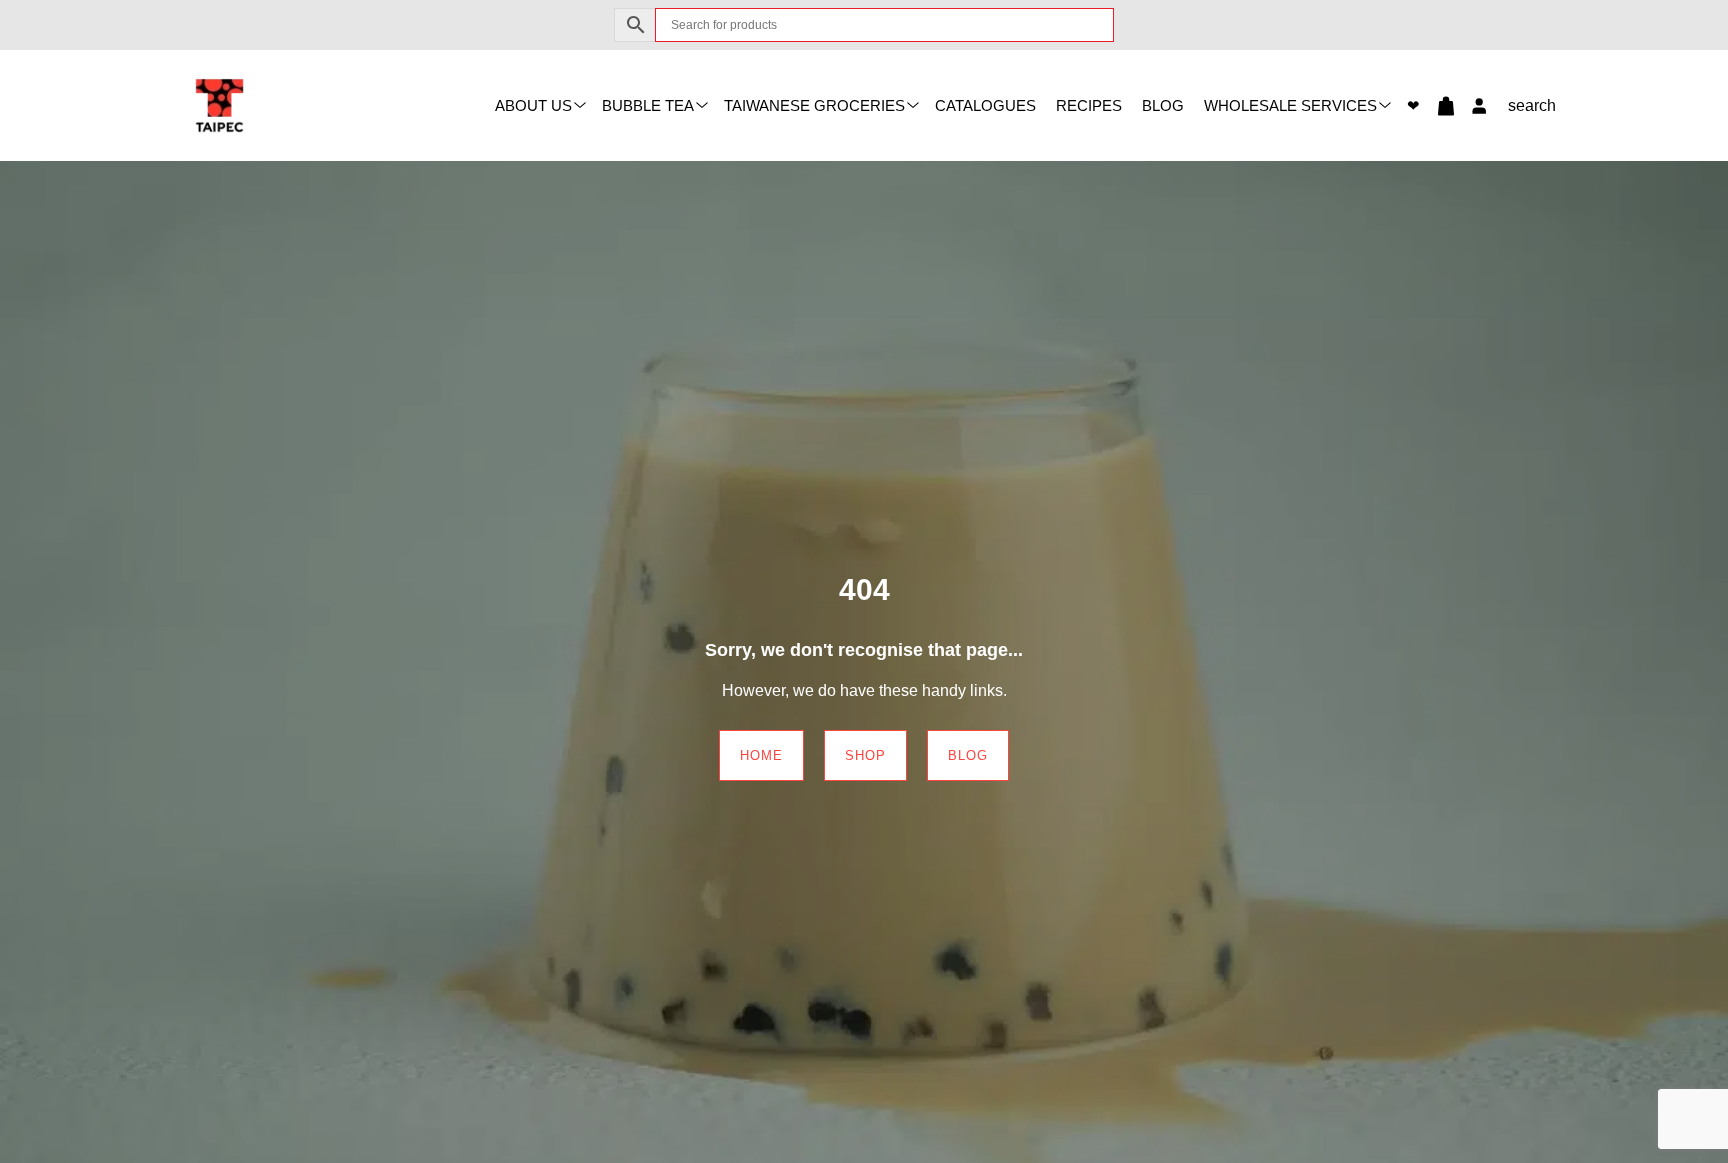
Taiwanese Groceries (814, 105)
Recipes (1089, 105)
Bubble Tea (648, 105)
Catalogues (985, 105)
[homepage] (219, 104)
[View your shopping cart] (1438, 106)
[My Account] (1474, 106)
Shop (865, 755)
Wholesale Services (1290, 105)
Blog (1163, 105)
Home (761, 755)
